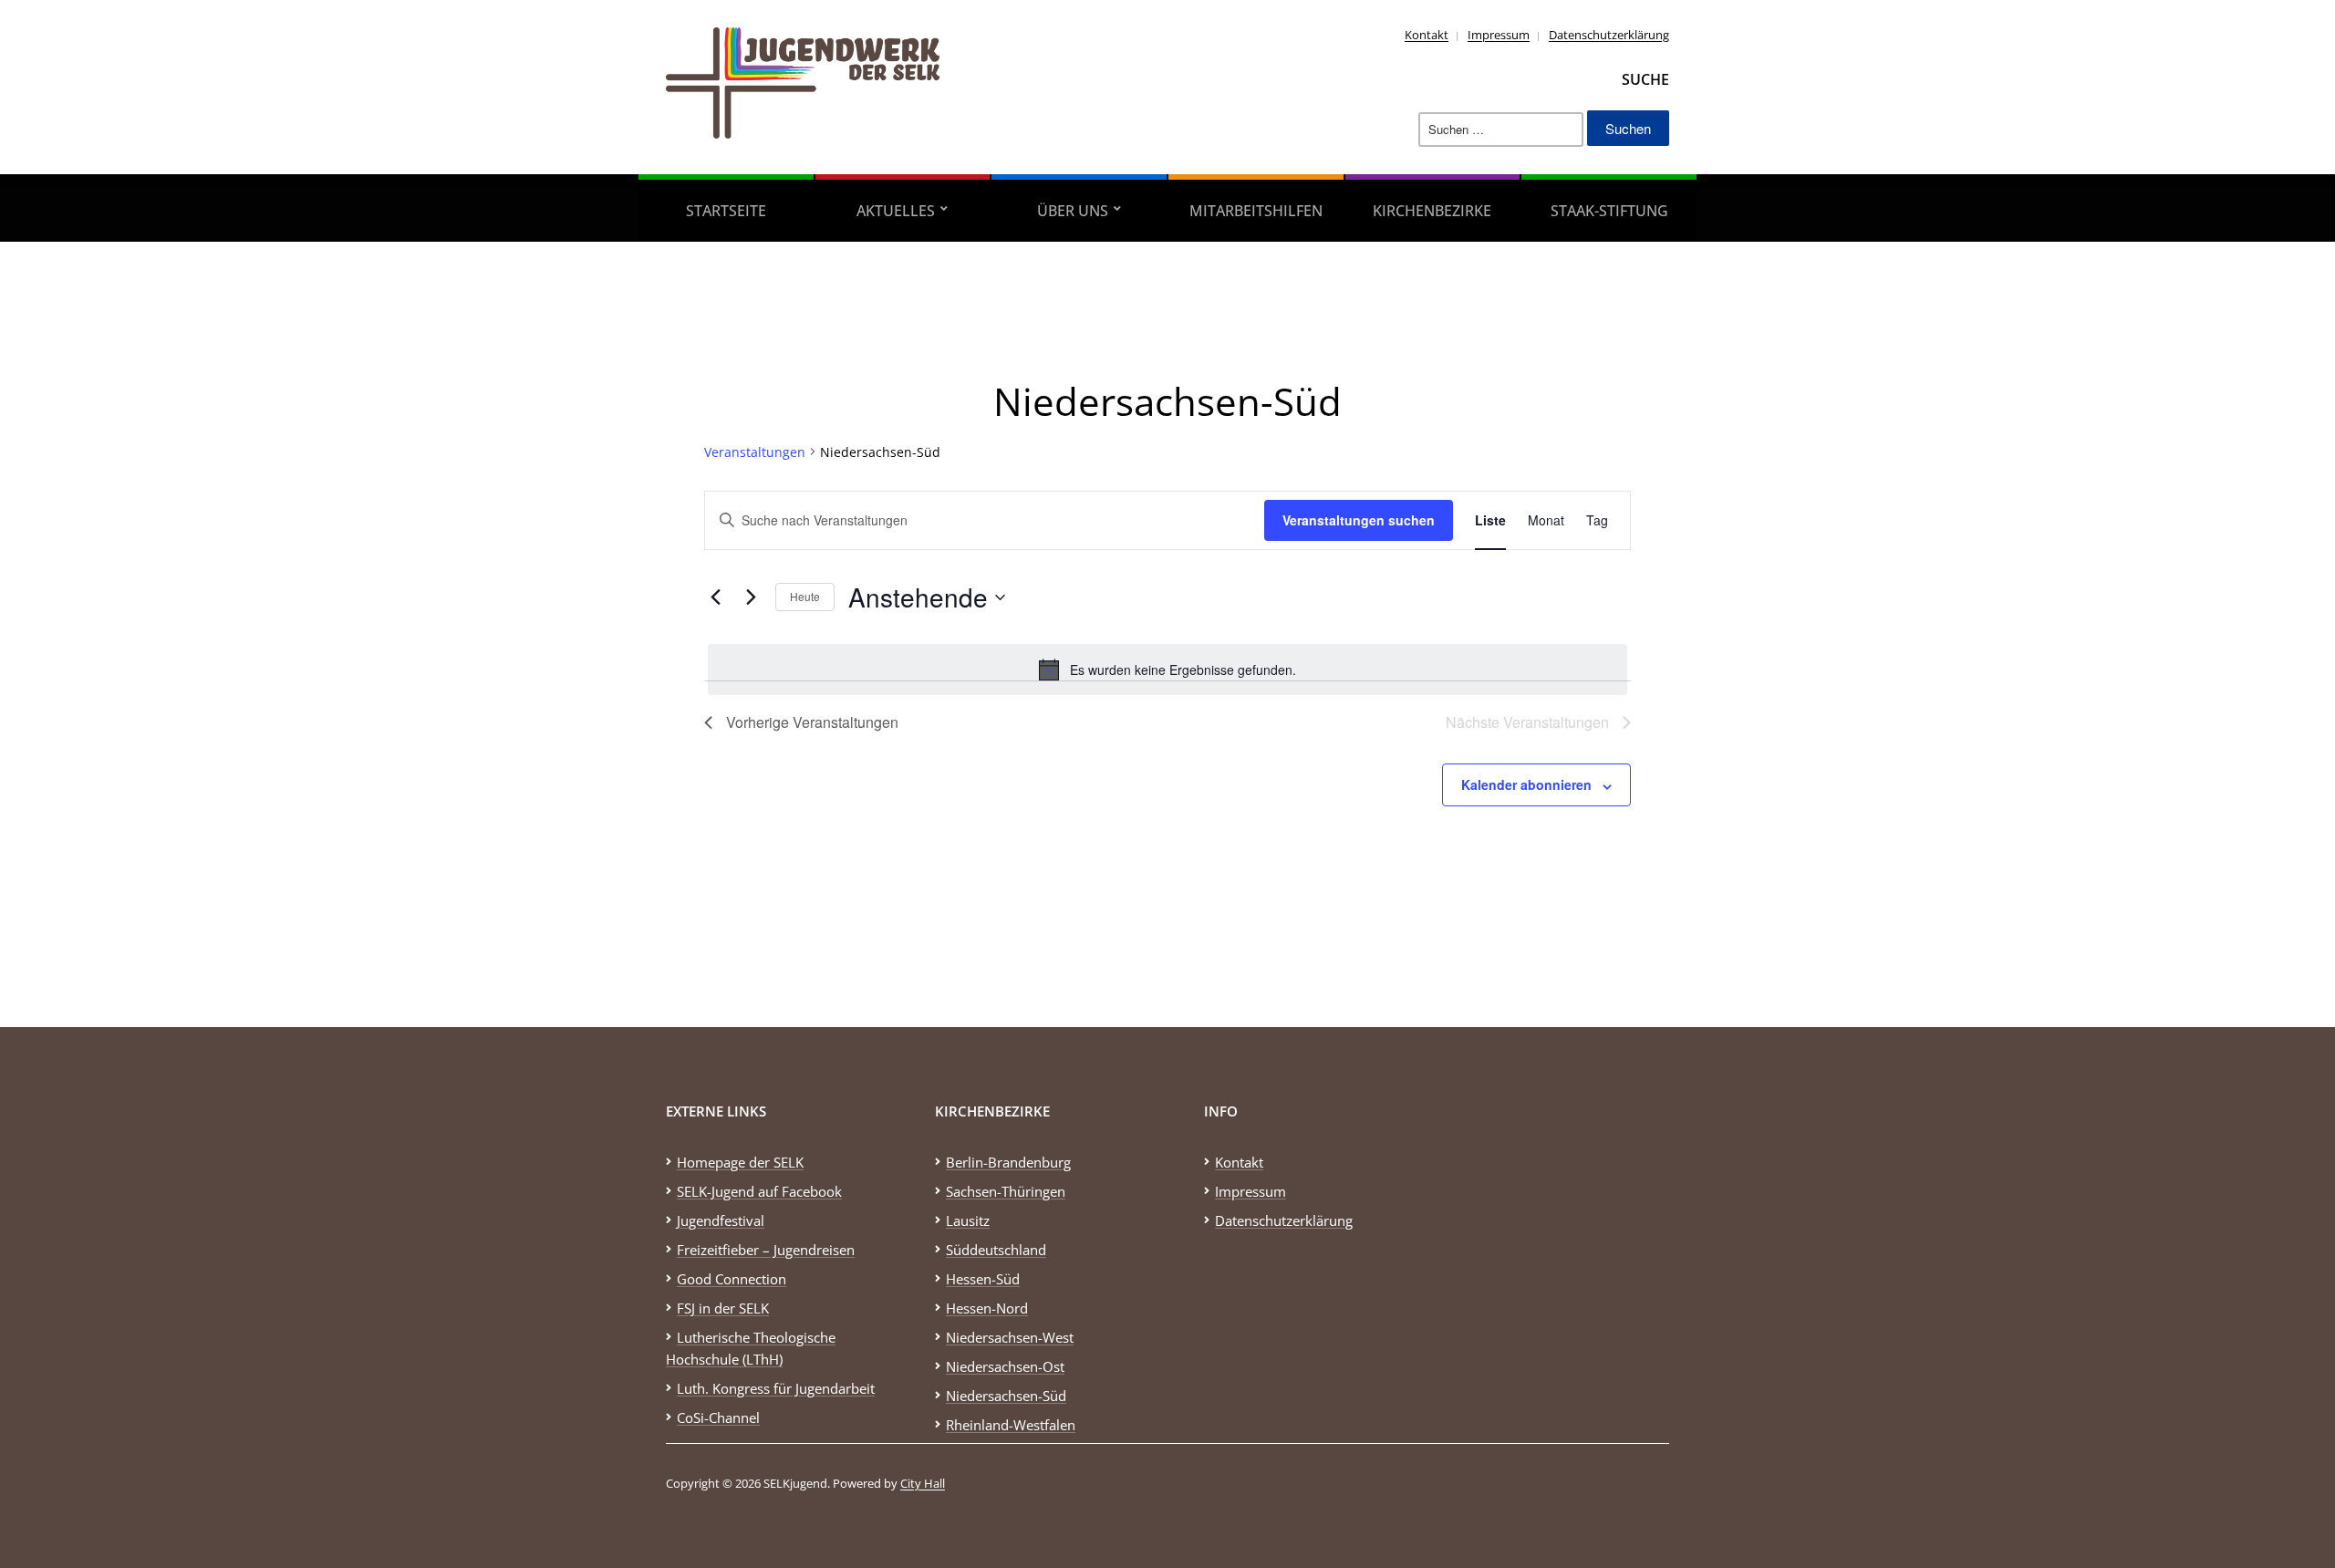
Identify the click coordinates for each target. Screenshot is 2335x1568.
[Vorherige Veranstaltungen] (715, 597)
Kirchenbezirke (1432, 211)
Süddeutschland (996, 1250)
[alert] (1167, 670)
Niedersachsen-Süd (1006, 1396)
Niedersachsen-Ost (1005, 1366)
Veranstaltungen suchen (1359, 520)
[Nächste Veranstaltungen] (751, 597)
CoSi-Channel (718, 1417)
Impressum (1499, 35)
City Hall (923, 1483)
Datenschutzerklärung (1609, 35)
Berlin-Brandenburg (1008, 1162)
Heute (805, 596)
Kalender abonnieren (1526, 784)
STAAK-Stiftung (1609, 211)
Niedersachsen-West (1010, 1337)
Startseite (726, 211)
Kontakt (1427, 35)
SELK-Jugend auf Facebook (759, 1191)
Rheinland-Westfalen (1011, 1425)
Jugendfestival (721, 1220)
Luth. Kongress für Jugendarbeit (776, 1388)
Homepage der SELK (740, 1162)
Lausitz (968, 1220)
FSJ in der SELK (723, 1308)
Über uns (1073, 211)
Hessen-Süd (983, 1279)
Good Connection (732, 1279)
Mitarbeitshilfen (1256, 211)
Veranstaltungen (755, 452)
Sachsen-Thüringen (1006, 1191)
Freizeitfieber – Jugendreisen (766, 1250)
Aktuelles (896, 211)
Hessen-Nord (987, 1308)
